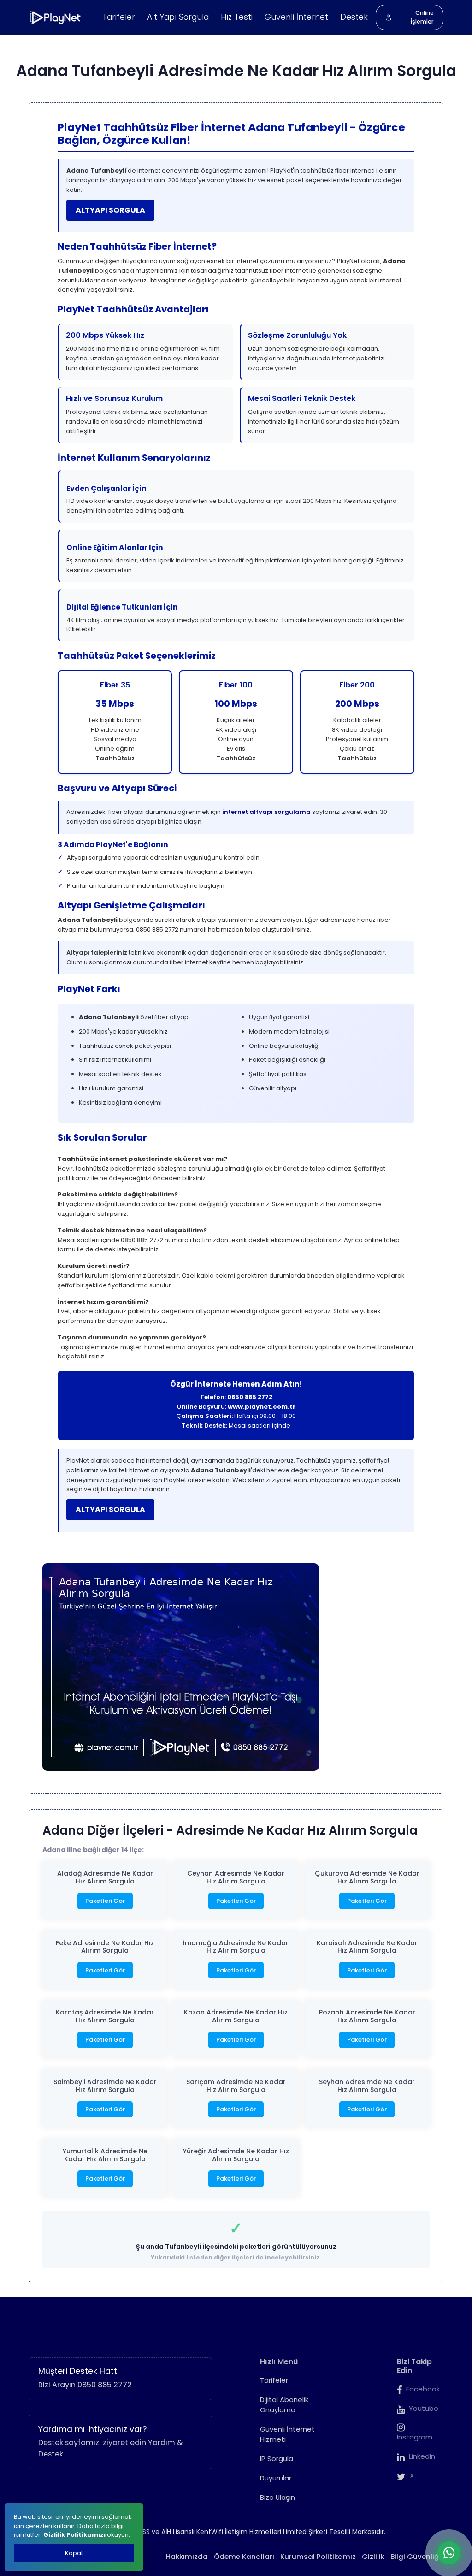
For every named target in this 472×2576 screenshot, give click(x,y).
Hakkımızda (187, 2556)
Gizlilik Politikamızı (74, 2535)
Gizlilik (373, 2556)
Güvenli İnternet (296, 17)
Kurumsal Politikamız (318, 2556)
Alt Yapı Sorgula (178, 17)
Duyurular (276, 2478)
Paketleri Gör (105, 1901)
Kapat (74, 2553)
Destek (354, 17)
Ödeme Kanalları (244, 2556)
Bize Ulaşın (277, 2497)
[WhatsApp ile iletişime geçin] (449, 2553)
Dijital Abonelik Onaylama (284, 2405)
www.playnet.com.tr (262, 1407)
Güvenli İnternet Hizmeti (287, 2434)
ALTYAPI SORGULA (110, 210)
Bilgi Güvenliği (416, 2556)
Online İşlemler (422, 17)
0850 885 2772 (250, 1397)
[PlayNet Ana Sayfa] (55, 18)
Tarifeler (119, 17)
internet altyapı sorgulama (266, 812)
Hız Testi (237, 17)
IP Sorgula (277, 2459)
